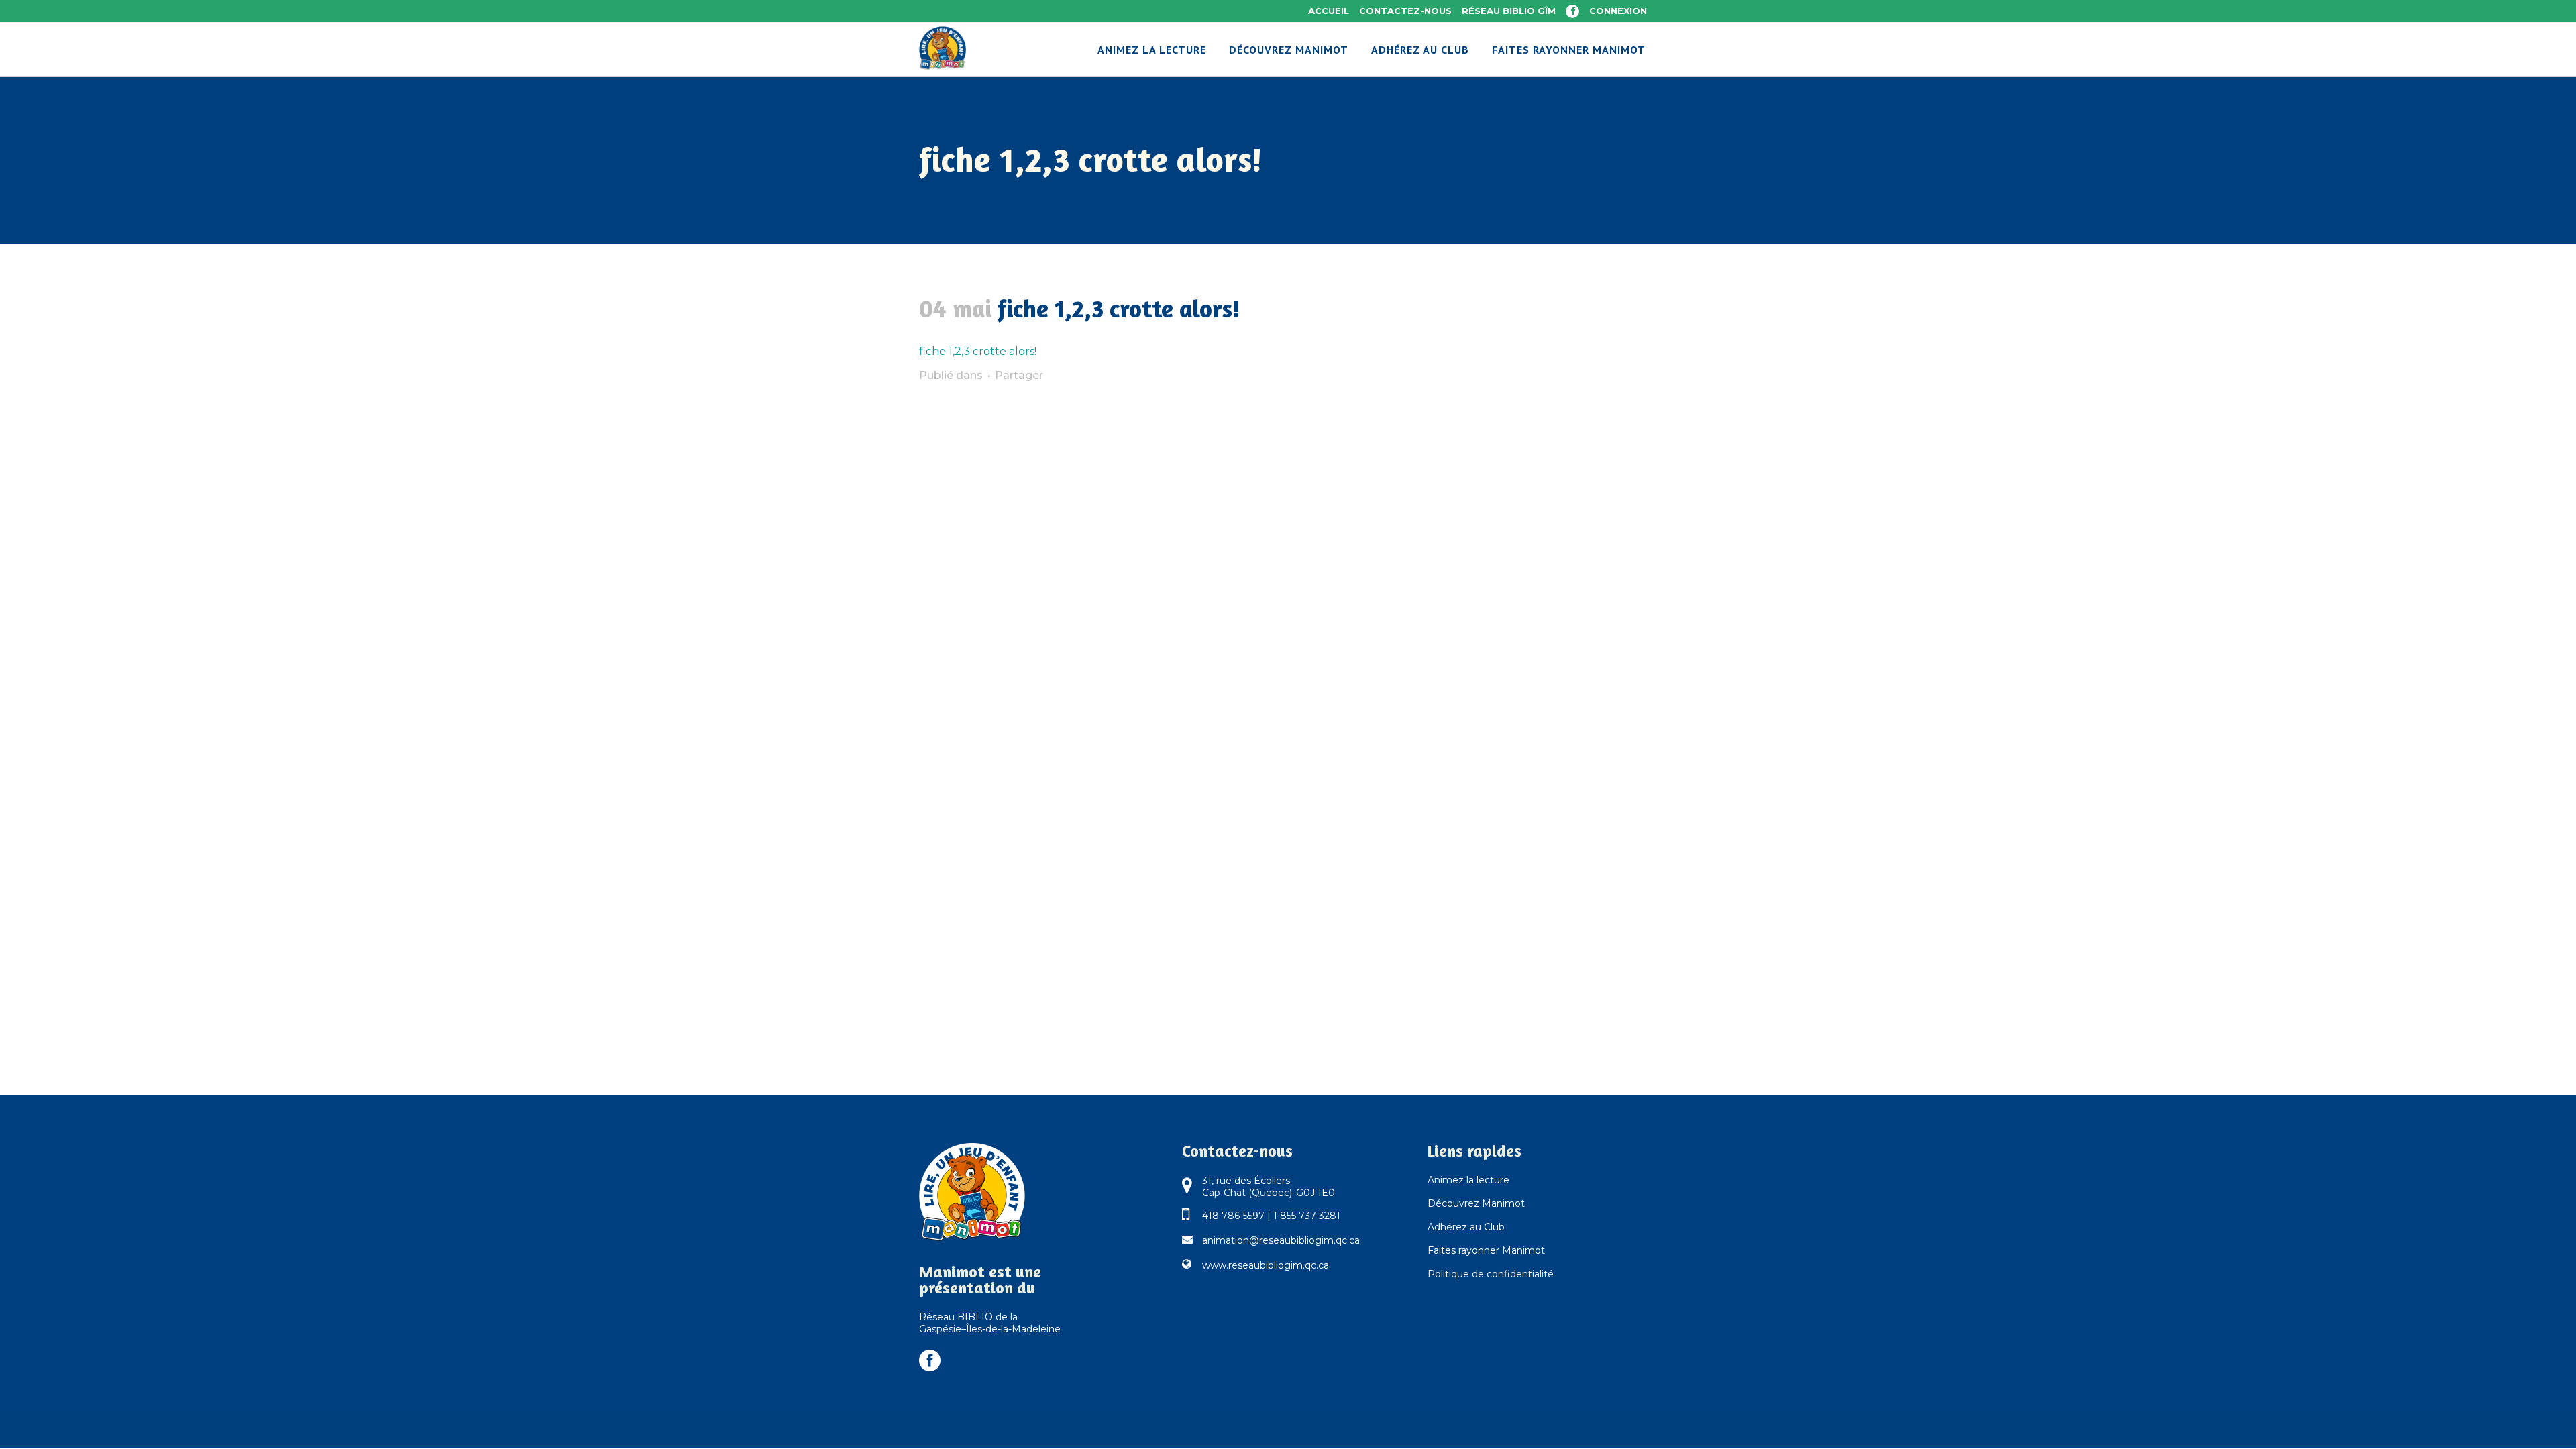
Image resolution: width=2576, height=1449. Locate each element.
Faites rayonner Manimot (1486, 1250)
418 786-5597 (1233, 1216)
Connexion (1618, 11)
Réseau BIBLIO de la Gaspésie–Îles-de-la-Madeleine (990, 1323)
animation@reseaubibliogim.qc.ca (1281, 1240)
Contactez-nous (1405, 11)
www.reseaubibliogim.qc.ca (1266, 1265)
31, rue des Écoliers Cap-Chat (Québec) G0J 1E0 (1269, 1187)
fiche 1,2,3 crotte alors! (978, 351)
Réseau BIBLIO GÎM (1509, 11)
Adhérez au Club (1466, 1227)
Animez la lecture (1468, 1180)
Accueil (1329, 11)
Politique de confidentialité (1491, 1274)
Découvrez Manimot (1476, 1203)
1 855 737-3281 (1307, 1216)
